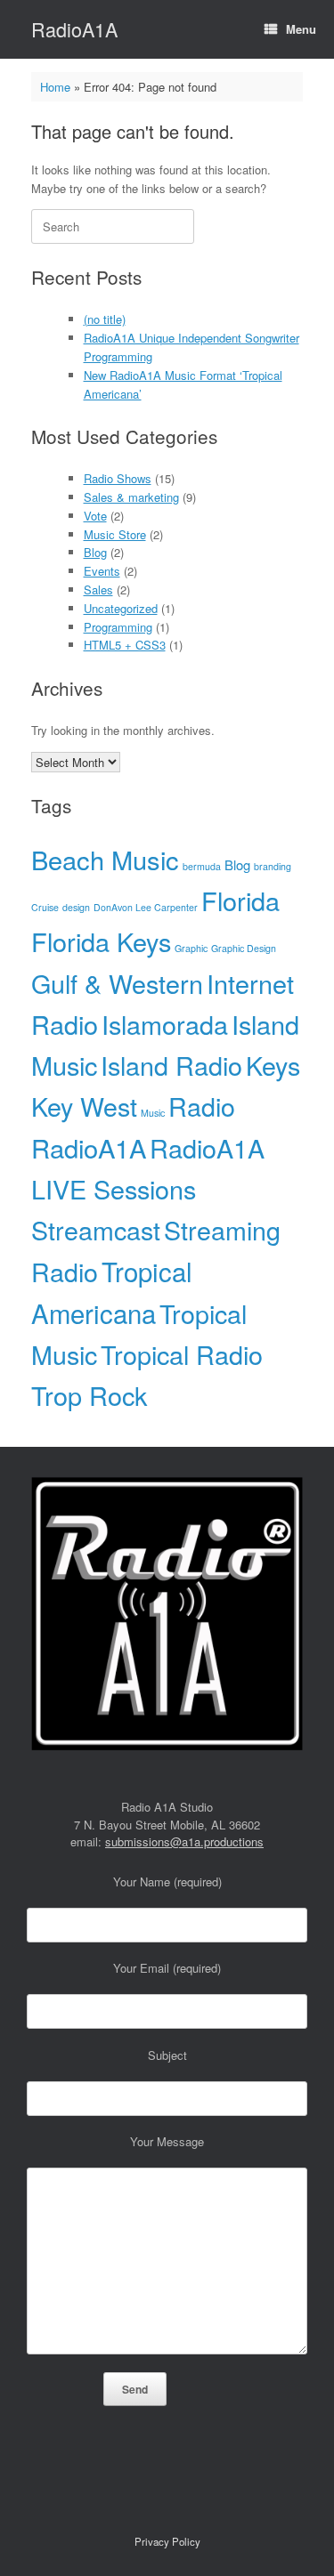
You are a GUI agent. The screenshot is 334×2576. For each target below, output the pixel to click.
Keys (273, 1065)
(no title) (105, 319)
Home (55, 87)
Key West (84, 1106)
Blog (95, 552)
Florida (240, 900)
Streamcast (96, 1229)
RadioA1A (89, 1147)
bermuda (202, 866)
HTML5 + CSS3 (125, 645)
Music (153, 1113)
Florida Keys (101, 941)
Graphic (191, 948)
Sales (98, 589)
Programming (118, 627)
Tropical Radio (182, 1354)
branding (273, 866)
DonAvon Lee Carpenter (146, 907)
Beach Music (105, 859)
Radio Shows (118, 478)
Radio (202, 1106)
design (76, 907)
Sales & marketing (131, 497)
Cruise (45, 907)
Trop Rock (89, 1395)
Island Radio (171, 1065)
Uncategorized (121, 608)
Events (102, 571)
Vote (95, 516)
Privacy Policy (167, 2541)
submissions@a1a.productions (184, 1841)
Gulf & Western (117, 983)
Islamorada (165, 1024)
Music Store (115, 534)
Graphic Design (244, 948)
